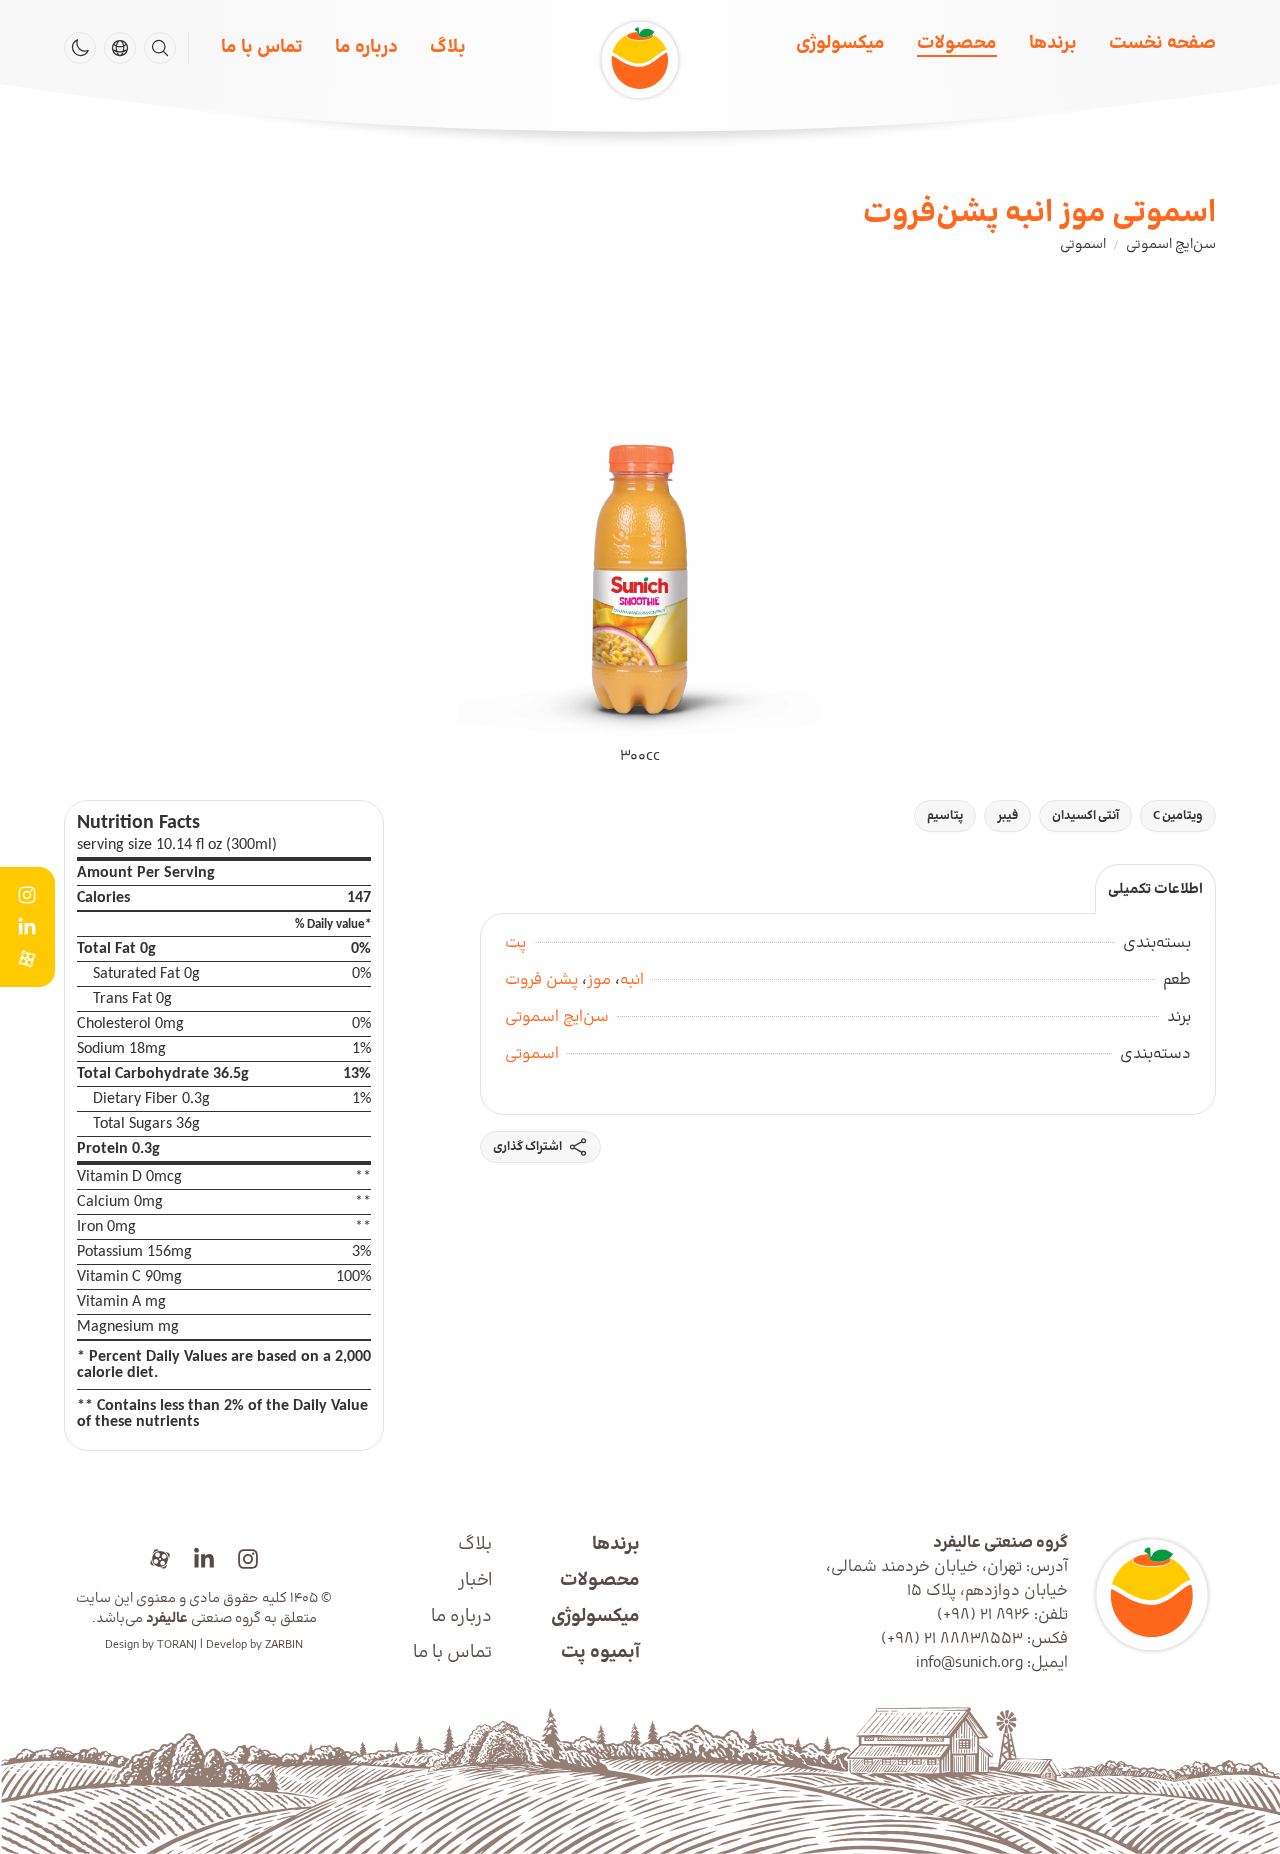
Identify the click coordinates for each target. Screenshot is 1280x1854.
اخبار (475, 1580)
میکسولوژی (840, 43)
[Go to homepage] (1150, 1595)
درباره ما (366, 47)
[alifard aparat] (160, 1559)
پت (515, 943)
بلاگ (448, 47)
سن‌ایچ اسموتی (557, 1017)
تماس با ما (262, 47)
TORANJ (177, 1645)
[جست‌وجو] (160, 48)
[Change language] (120, 48)
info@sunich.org (969, 1663)
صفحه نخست (1162, 43)
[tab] (1155, 888)
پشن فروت (541, 980)
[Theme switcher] (80, 48)
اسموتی (532, 1054)
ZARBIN (284, 1645)
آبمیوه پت (600, 1652)
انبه (632, 980)
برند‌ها (1053, 43)
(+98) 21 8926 (983, 1615)
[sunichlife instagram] (248, 1559)
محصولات (957, 43)
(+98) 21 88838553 (952, 1639)
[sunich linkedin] (204, 1559)
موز (599, 980)
